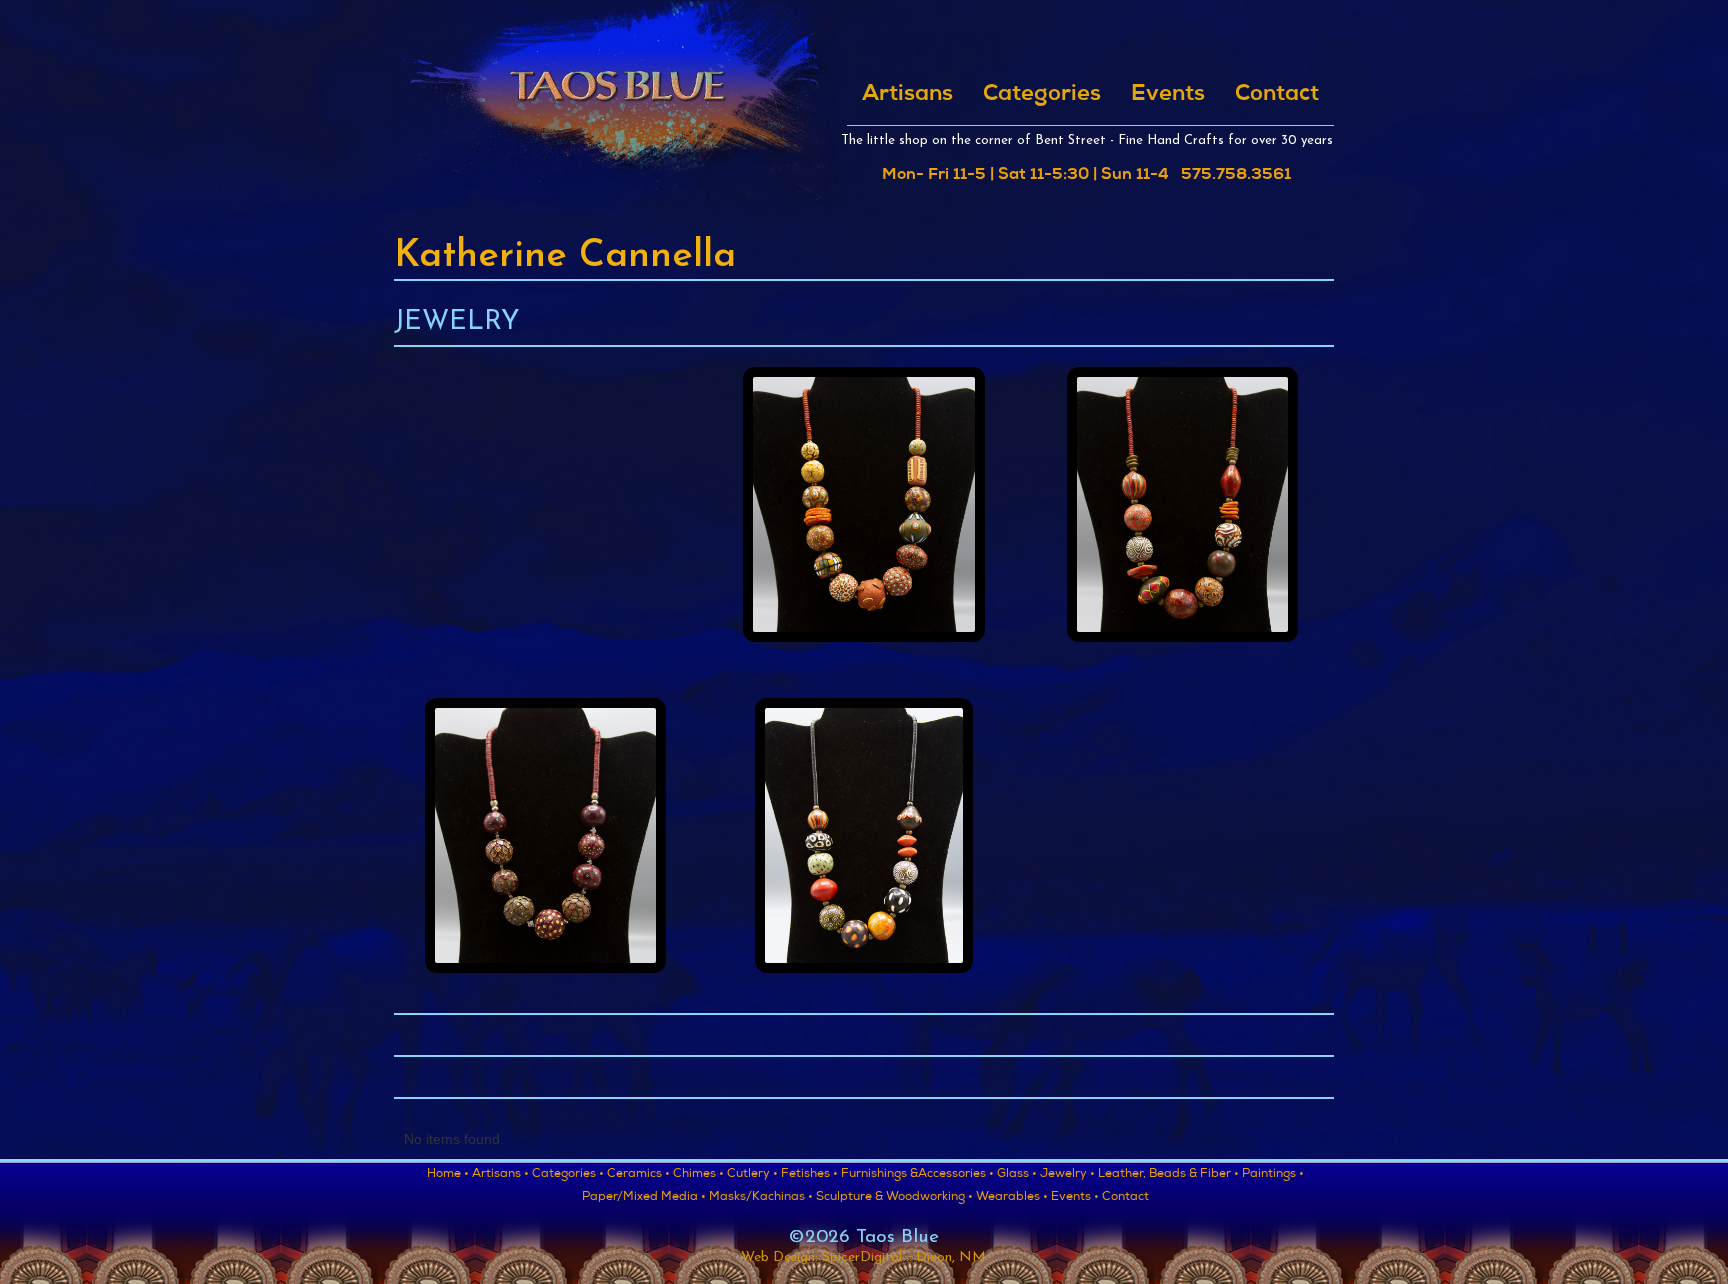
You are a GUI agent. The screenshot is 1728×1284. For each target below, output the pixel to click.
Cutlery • (752, 1175)
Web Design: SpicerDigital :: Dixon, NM (863, 1257)
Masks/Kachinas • (761, 1198)
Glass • (1017, 1175)
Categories (1042, 95)
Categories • (568, 1175)
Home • (448, 1175)
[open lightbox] (864, 512)
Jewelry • (1067, 1175)
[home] (616, 107)
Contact (1277, 95)
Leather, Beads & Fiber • (1168, 1175)
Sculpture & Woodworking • (894, 1198)
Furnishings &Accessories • (917, 1175)
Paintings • (1273, 1175)
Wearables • (1012, 1198)
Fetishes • (809, 1175)
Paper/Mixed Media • (644, 1198)
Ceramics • (638, 1175)
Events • (1075, 1198)
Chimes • (698, 1175)
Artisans (907, 95)
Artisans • (500, 1175)
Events (1168, 95)
